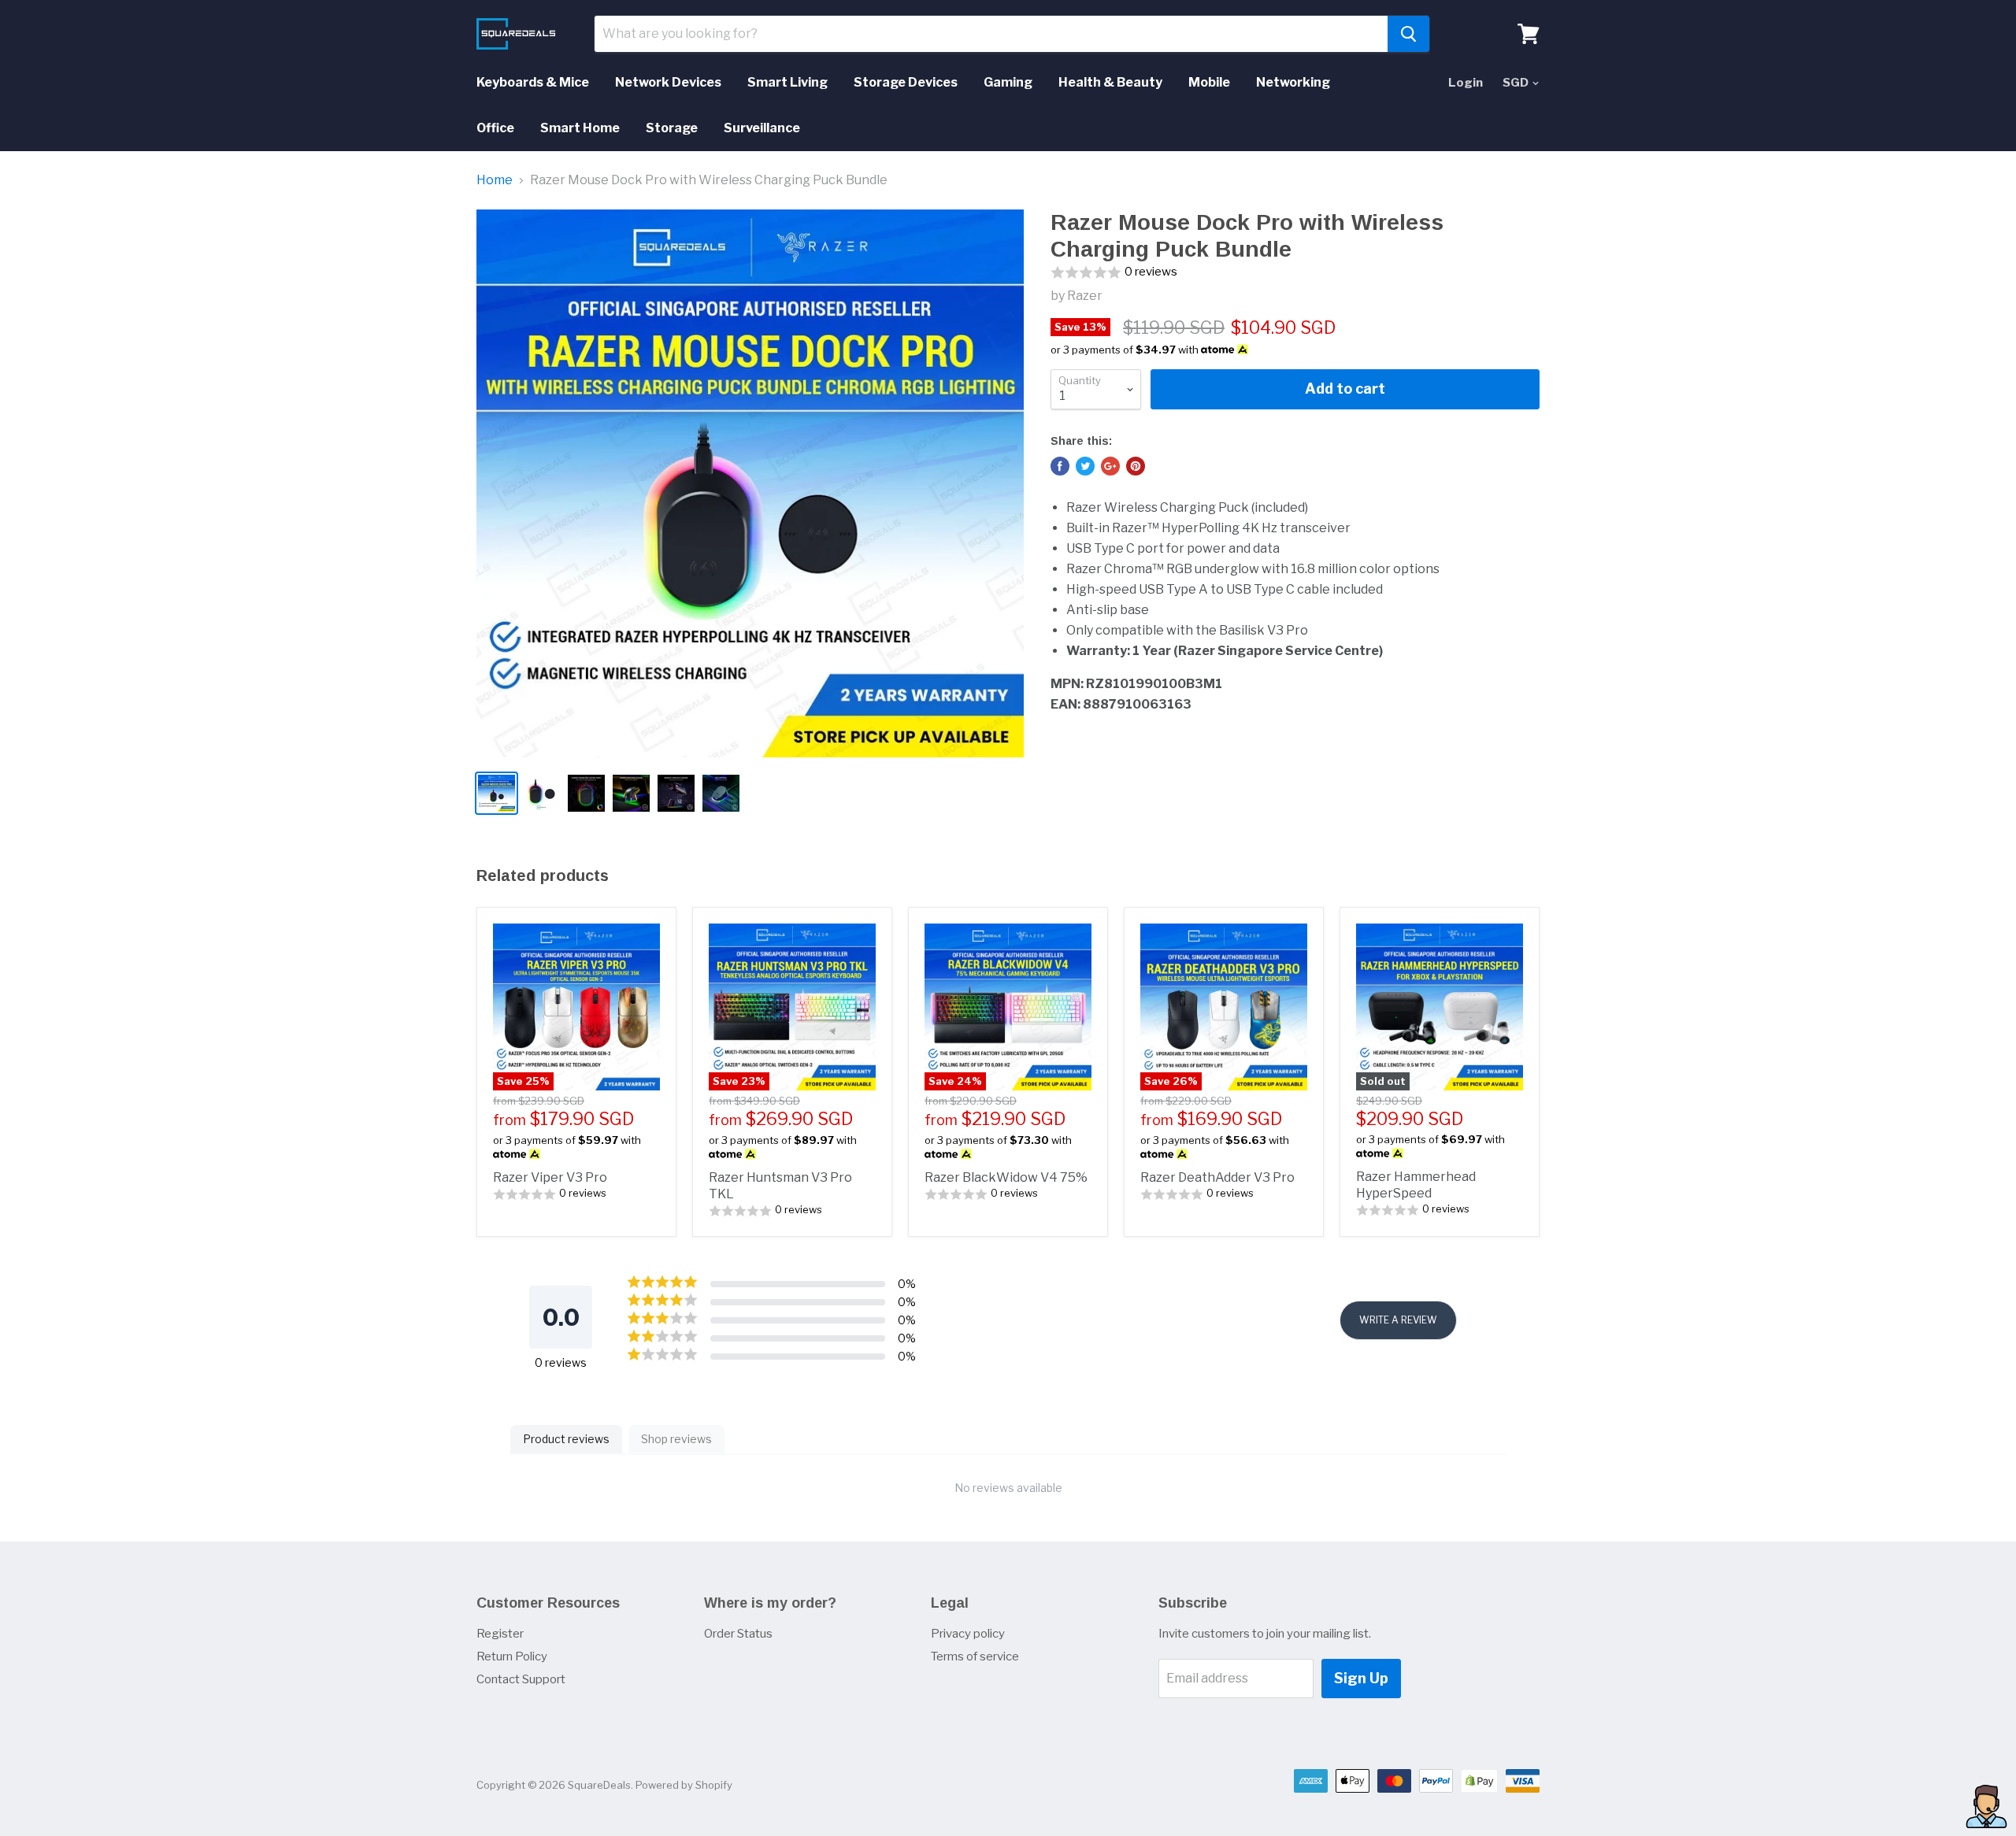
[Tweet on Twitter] (1085, 466)
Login (1466, 83)
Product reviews (566, 1439)
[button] (1295, 273)
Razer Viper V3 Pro (550, 1177)
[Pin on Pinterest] (1136, 466)
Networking (1293, 82)
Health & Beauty (1110, 82)
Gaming (1008, 82)
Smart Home (580, 128)
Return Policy (512, 1656)
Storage (672, 128)
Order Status (738, 1634)
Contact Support (521, 1679)
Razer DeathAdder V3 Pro (1217, 1177)
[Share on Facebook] (1060, 466)
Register (500, 1634)
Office (495, 128)
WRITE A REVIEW (1398, 1320)
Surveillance (762, 128)
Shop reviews (676, 1439)
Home (495, 180)
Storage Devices (906, 82)
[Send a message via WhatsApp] (1986, 1806)
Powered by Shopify (684, 1785)
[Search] (1408, 34)
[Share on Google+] (1110, 466)
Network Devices (668, 82)
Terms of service (975, 1656)
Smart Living (787, 82)
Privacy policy (968, 1634)
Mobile (1209, 82)
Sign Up (1361, 1678)
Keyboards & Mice (533, 82)
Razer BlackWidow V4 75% (1006, 1177)
